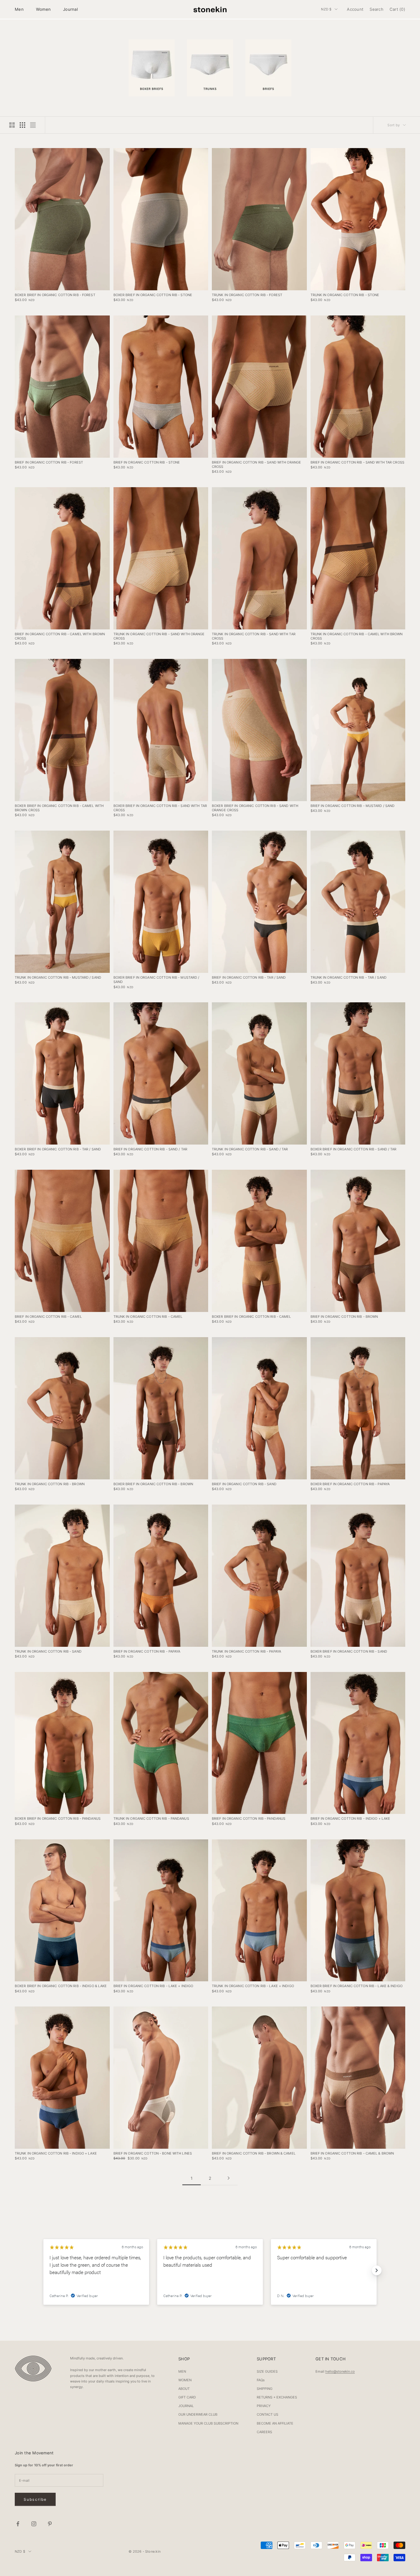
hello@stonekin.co (340, 2371)
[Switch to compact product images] (33, 125)
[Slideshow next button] (377, 2270)
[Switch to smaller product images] (22, 125)
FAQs (261, 2380)
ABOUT (184, 2389)
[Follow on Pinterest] (50, 2524)
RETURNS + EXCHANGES (277, 2397)
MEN (182, 2371)
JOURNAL (186, 2406)
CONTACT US (267, 2414)
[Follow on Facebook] (18, 2524)
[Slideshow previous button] (43, 2270)
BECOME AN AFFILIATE (275, 2423)
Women (43, 9)
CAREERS (264, 2432)
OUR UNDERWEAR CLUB (198, 2414)
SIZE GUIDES (267, 2371)
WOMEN (185, 2380)
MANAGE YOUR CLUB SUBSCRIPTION (208, 2423)
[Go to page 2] (228, 2178)
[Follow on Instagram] (34, 2524)
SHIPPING (265, 2389)
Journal (70, 9)
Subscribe (35, 2499)
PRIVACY (264, 2406)
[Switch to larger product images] (12, 125)
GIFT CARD (187, 2397)
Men (19, 9)
